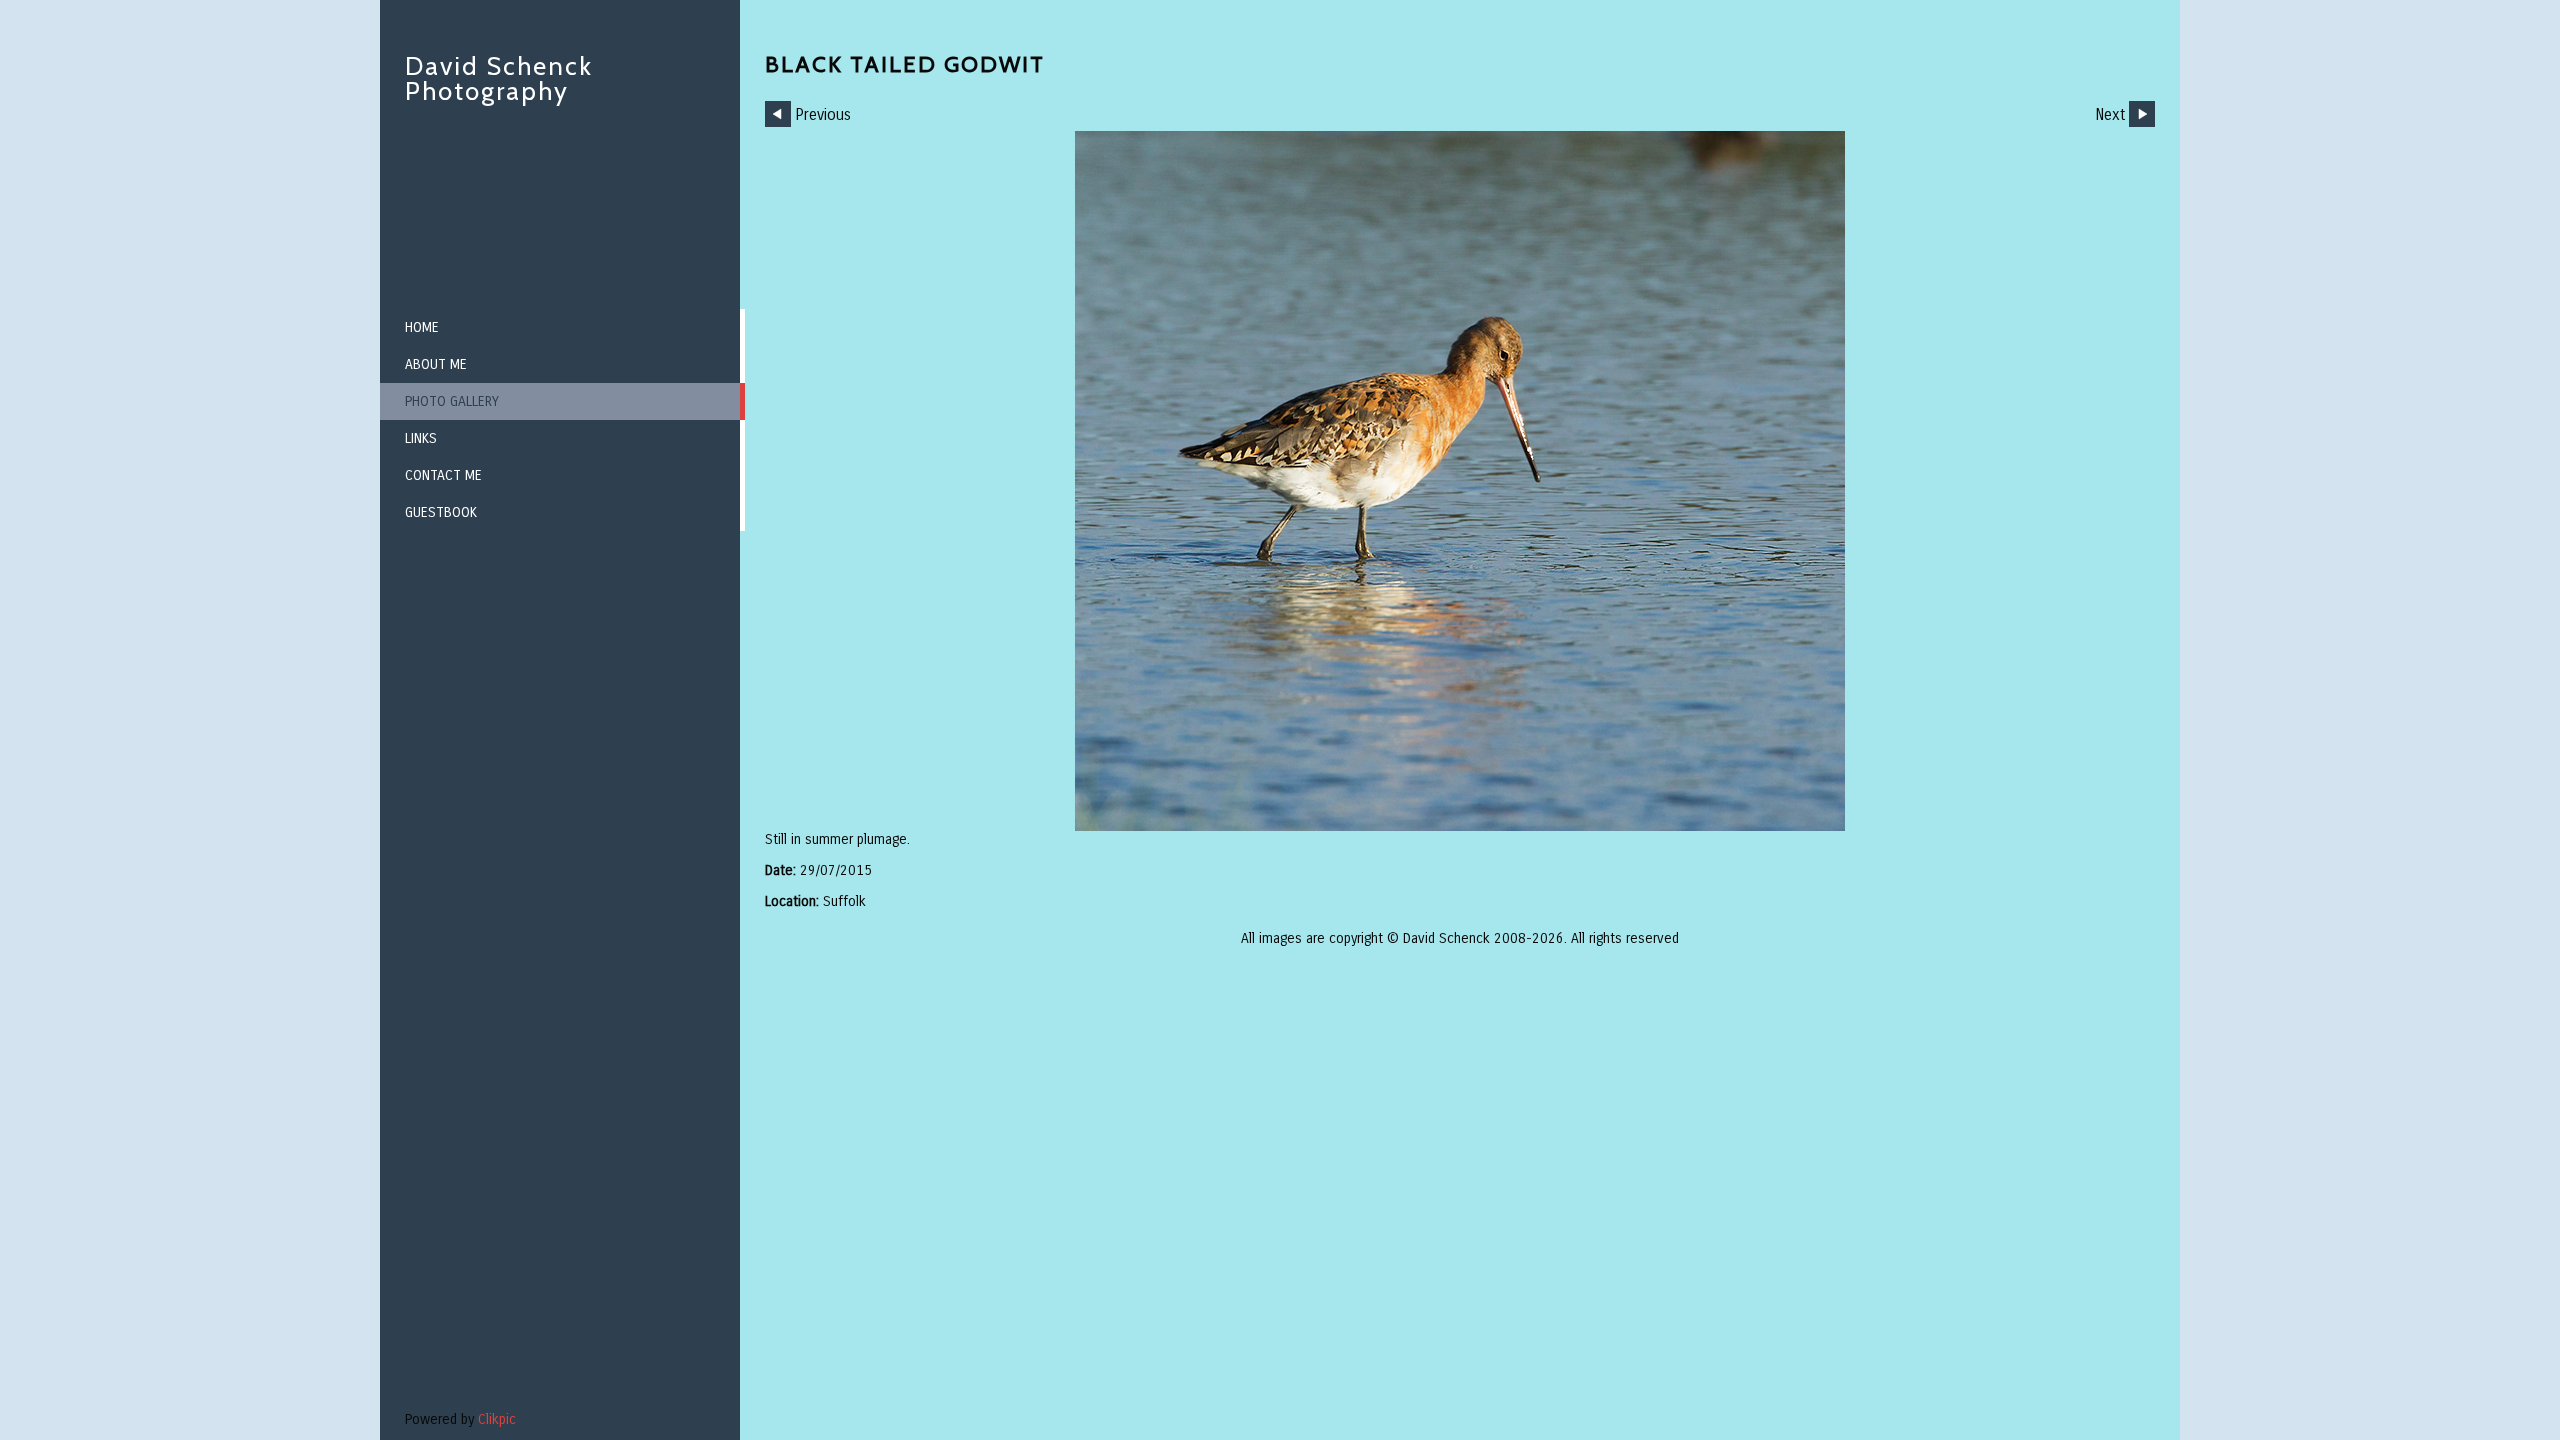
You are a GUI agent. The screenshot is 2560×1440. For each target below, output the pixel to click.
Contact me (443, 475)
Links (421, 438)
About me (436, 364)
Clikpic (497, 1419)
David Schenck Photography (499, 78)
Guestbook (441, 512)
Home (422, 327)
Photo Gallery (452, 401)
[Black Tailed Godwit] (1460, 481)
